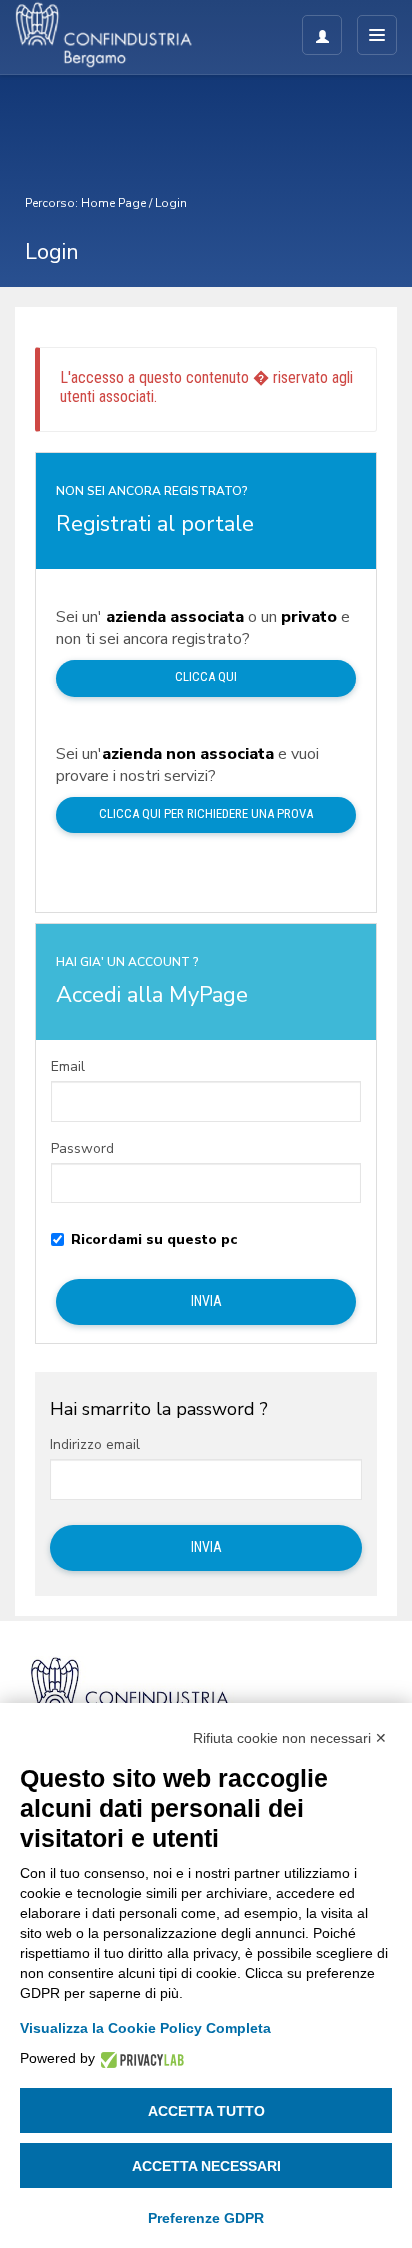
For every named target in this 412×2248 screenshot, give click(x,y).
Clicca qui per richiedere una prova (206, 813)
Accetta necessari (206, 2166)
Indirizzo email (95, 1445)
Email (68, 1067)
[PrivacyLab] (139, 2058)
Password (82, 1149)
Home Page (113, 203)
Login (171, 203)
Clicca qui (206, 676)
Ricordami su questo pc (154, 1240)
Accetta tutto (206, 2111)
